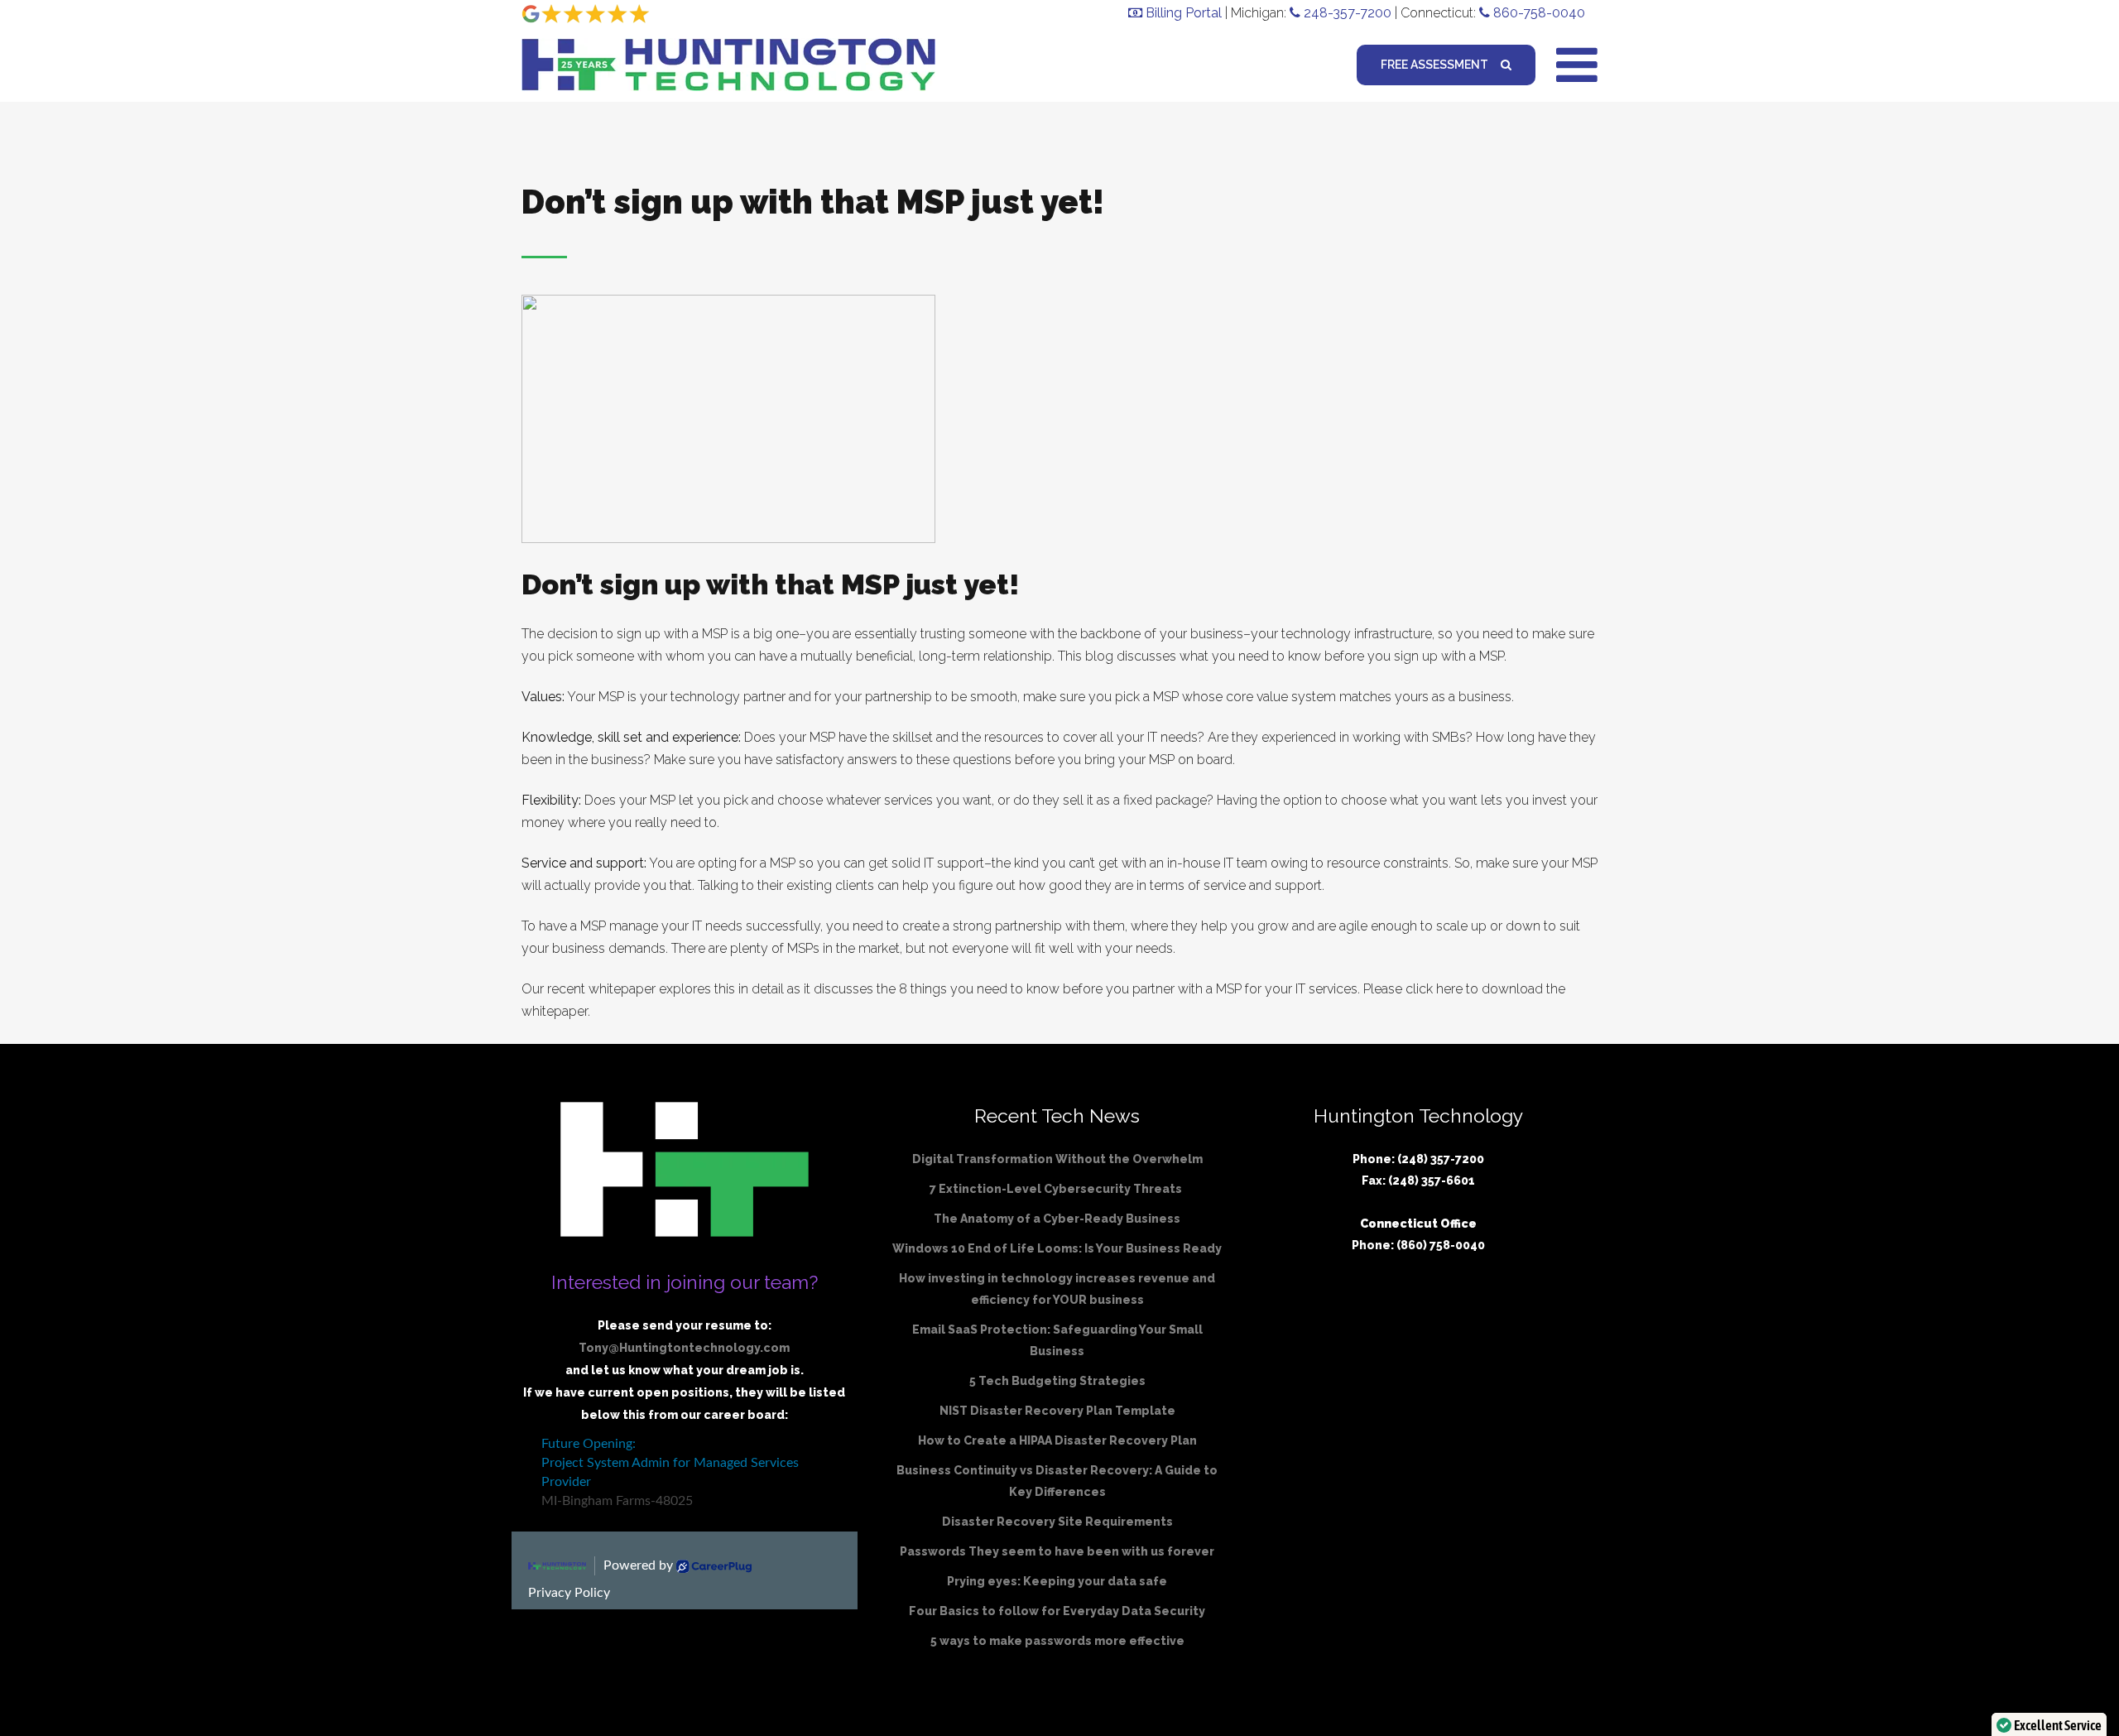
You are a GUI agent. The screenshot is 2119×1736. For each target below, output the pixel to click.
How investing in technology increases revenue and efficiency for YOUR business (1057, 1289)
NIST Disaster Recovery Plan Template (1057, 1411)
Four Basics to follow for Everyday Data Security (1057, 1611)
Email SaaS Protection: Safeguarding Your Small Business (1057, 1340)
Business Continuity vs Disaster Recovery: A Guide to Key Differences (1057, 1481)
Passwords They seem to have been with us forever (1057, 1551)
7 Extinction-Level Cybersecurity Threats (1057, 1189)
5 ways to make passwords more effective (1057, 1641)
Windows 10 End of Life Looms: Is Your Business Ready (1057, 1248)
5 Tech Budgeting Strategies (1057, 1381)
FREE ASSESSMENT (1434, 65)
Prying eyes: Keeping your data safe (1057, 1581)
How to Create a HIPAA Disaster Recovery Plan (1057, 1440)
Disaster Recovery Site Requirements (1057, 1522)
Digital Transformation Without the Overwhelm (1057, 1159)
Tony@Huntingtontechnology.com (684, 1348)
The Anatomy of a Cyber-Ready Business (1057, 1219)
